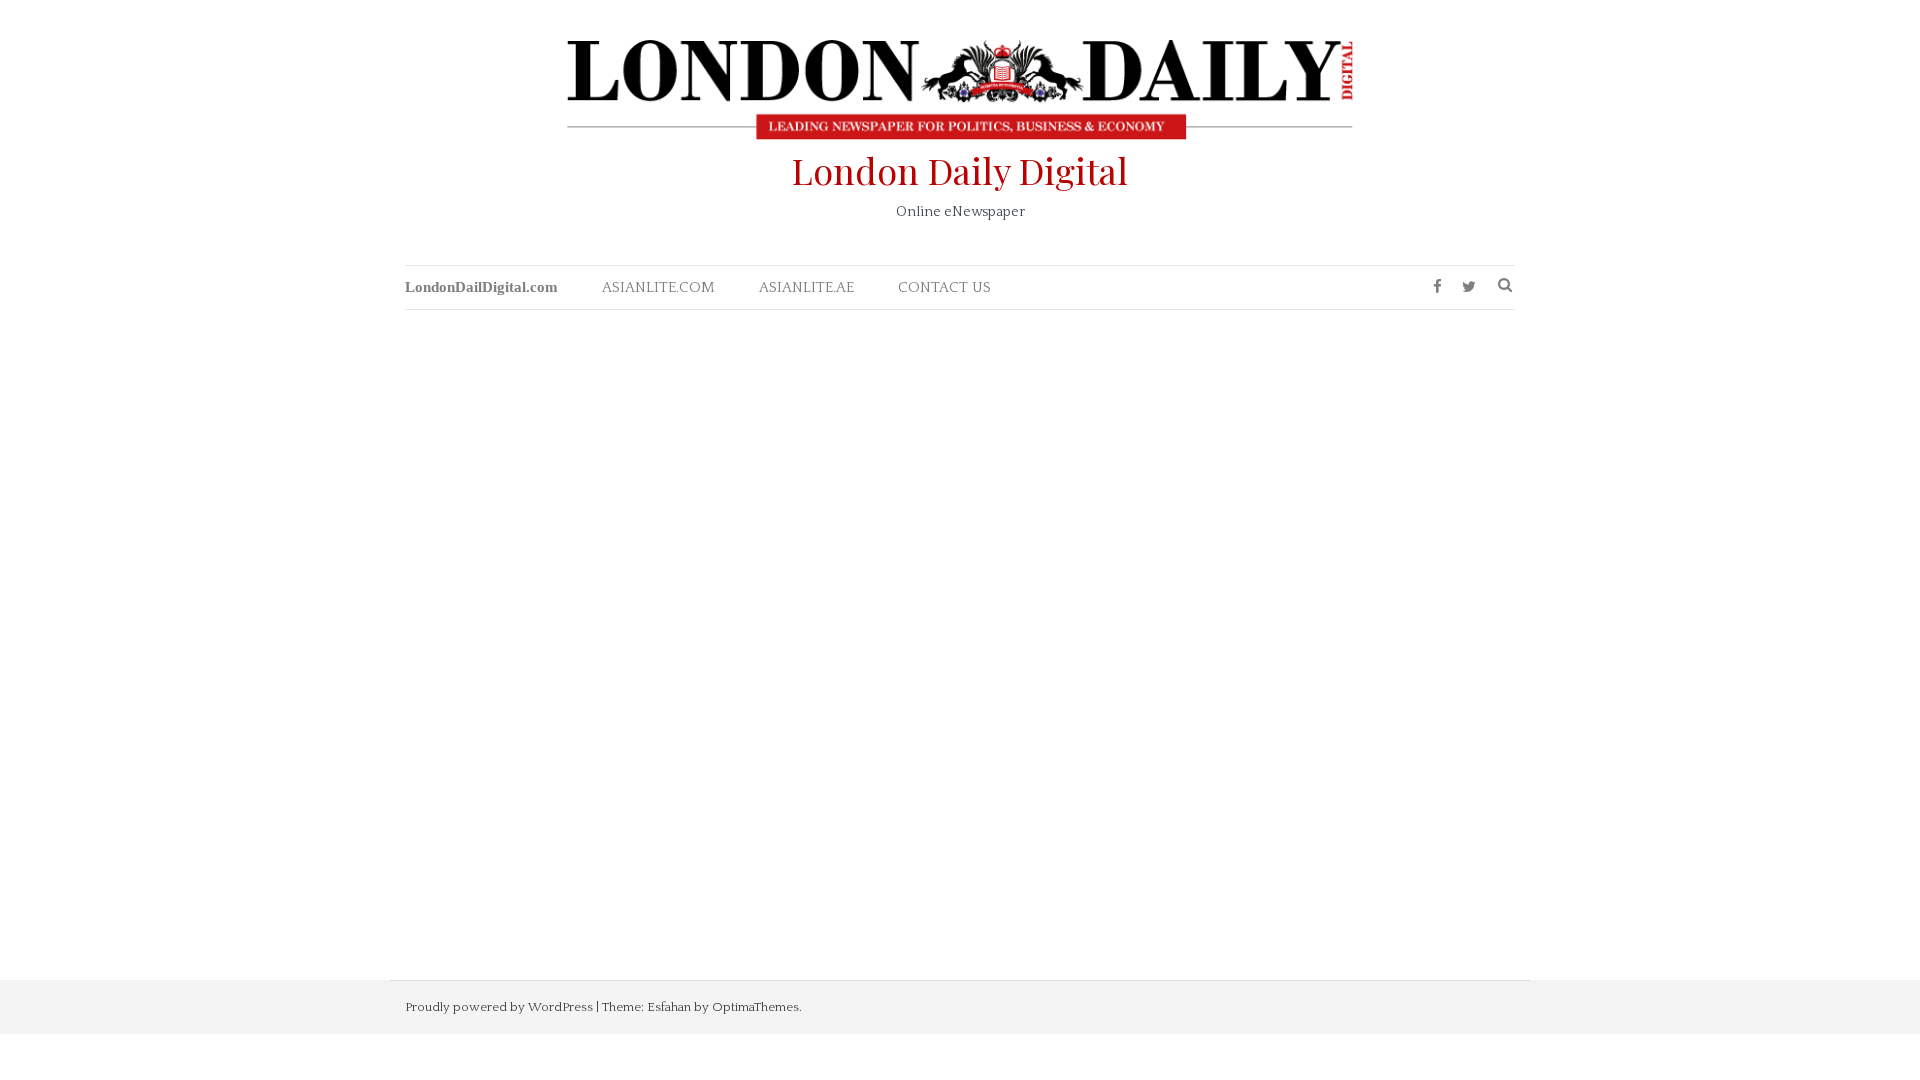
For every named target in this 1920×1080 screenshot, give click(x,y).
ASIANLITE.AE (806, 287)
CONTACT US (944, 287)
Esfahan (669, 1007)
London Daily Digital (960, 170)
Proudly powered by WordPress (499, 1007)
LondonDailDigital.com (481, 287)
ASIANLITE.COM (658, 287)
